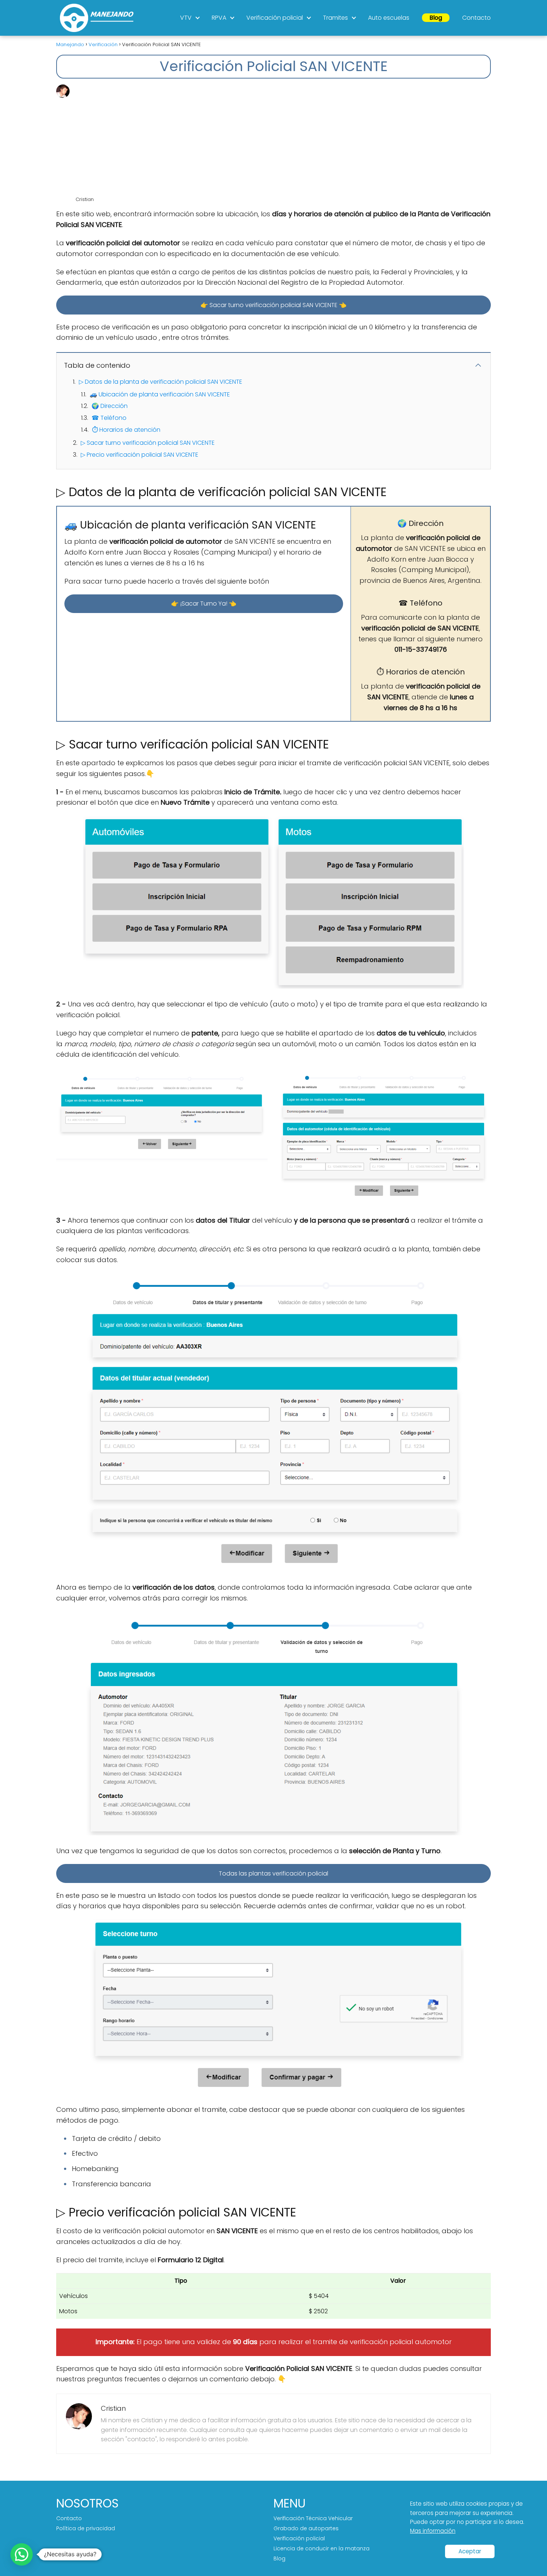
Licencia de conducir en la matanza (322, 2548)
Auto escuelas (389, 18)
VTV (186, 18)
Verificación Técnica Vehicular (313, 2518)
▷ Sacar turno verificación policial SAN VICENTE (148, 443)
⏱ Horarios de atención (126, 430)
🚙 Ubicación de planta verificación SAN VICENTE (160, 394)
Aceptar (470, 2551)
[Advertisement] (282, 140)
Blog (436, 18)
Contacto (476, 18)
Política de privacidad (86, 2528)
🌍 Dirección (110, 406)
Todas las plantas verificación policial (273, 1873)
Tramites (335, 18)
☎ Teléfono (109, 418)
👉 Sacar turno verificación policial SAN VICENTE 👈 (273, 305)
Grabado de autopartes (306, 2528)
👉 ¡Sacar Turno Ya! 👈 (204, 604)
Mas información (433, 2531)
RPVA (219, 18)
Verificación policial (275, 18)
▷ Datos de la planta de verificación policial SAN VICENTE (161, 382)
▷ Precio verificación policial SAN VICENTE (140, 455)
